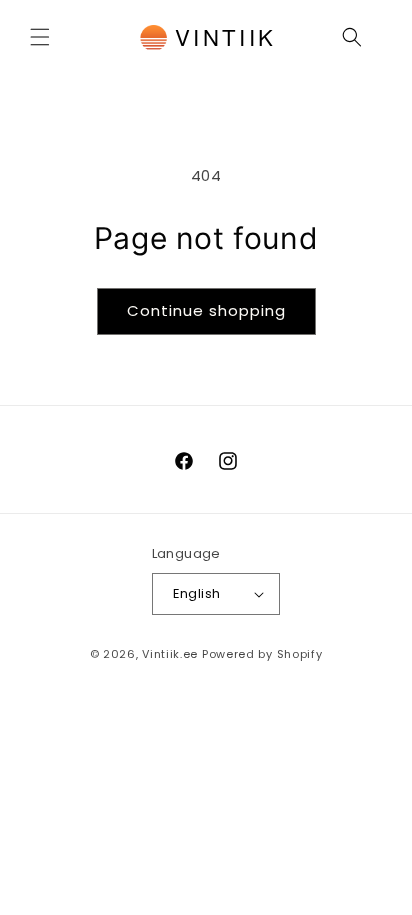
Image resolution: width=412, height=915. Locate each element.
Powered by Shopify (262, 654)
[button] (40, 37)
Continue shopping (206, 310)
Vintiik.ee (170, 654)
